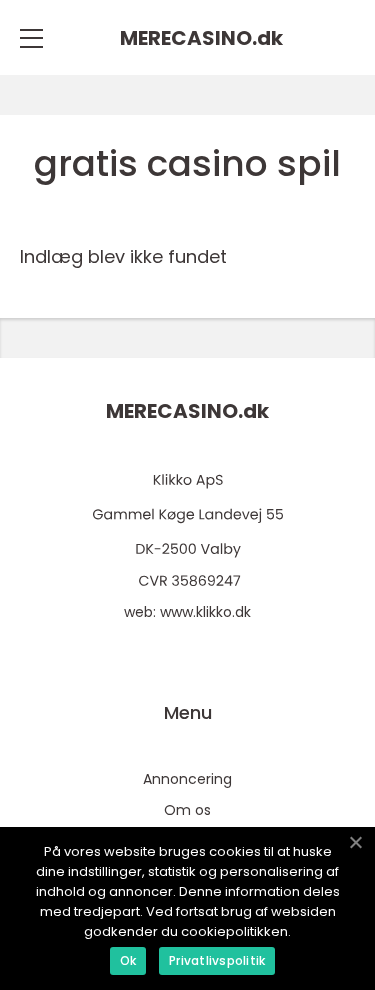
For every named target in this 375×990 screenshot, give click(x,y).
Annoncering (187, 779)
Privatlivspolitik (217, 960)
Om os (187, 810)
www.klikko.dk (205, 612)
